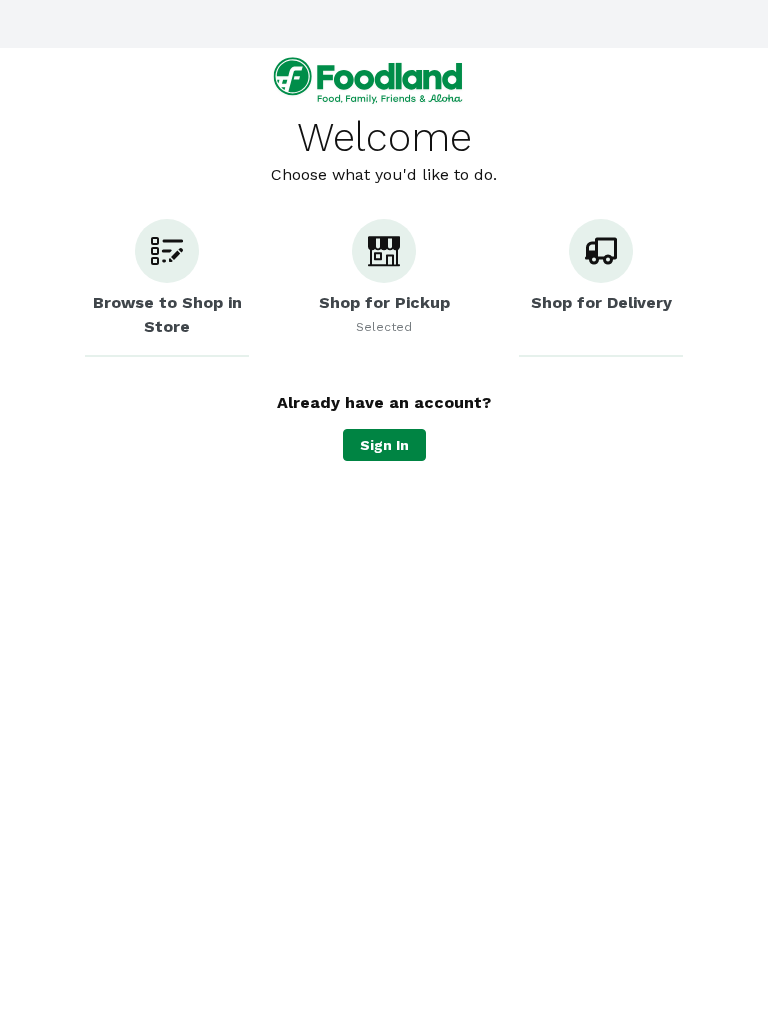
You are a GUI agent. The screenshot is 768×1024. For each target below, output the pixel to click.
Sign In (384, 445)
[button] (167, 288)
